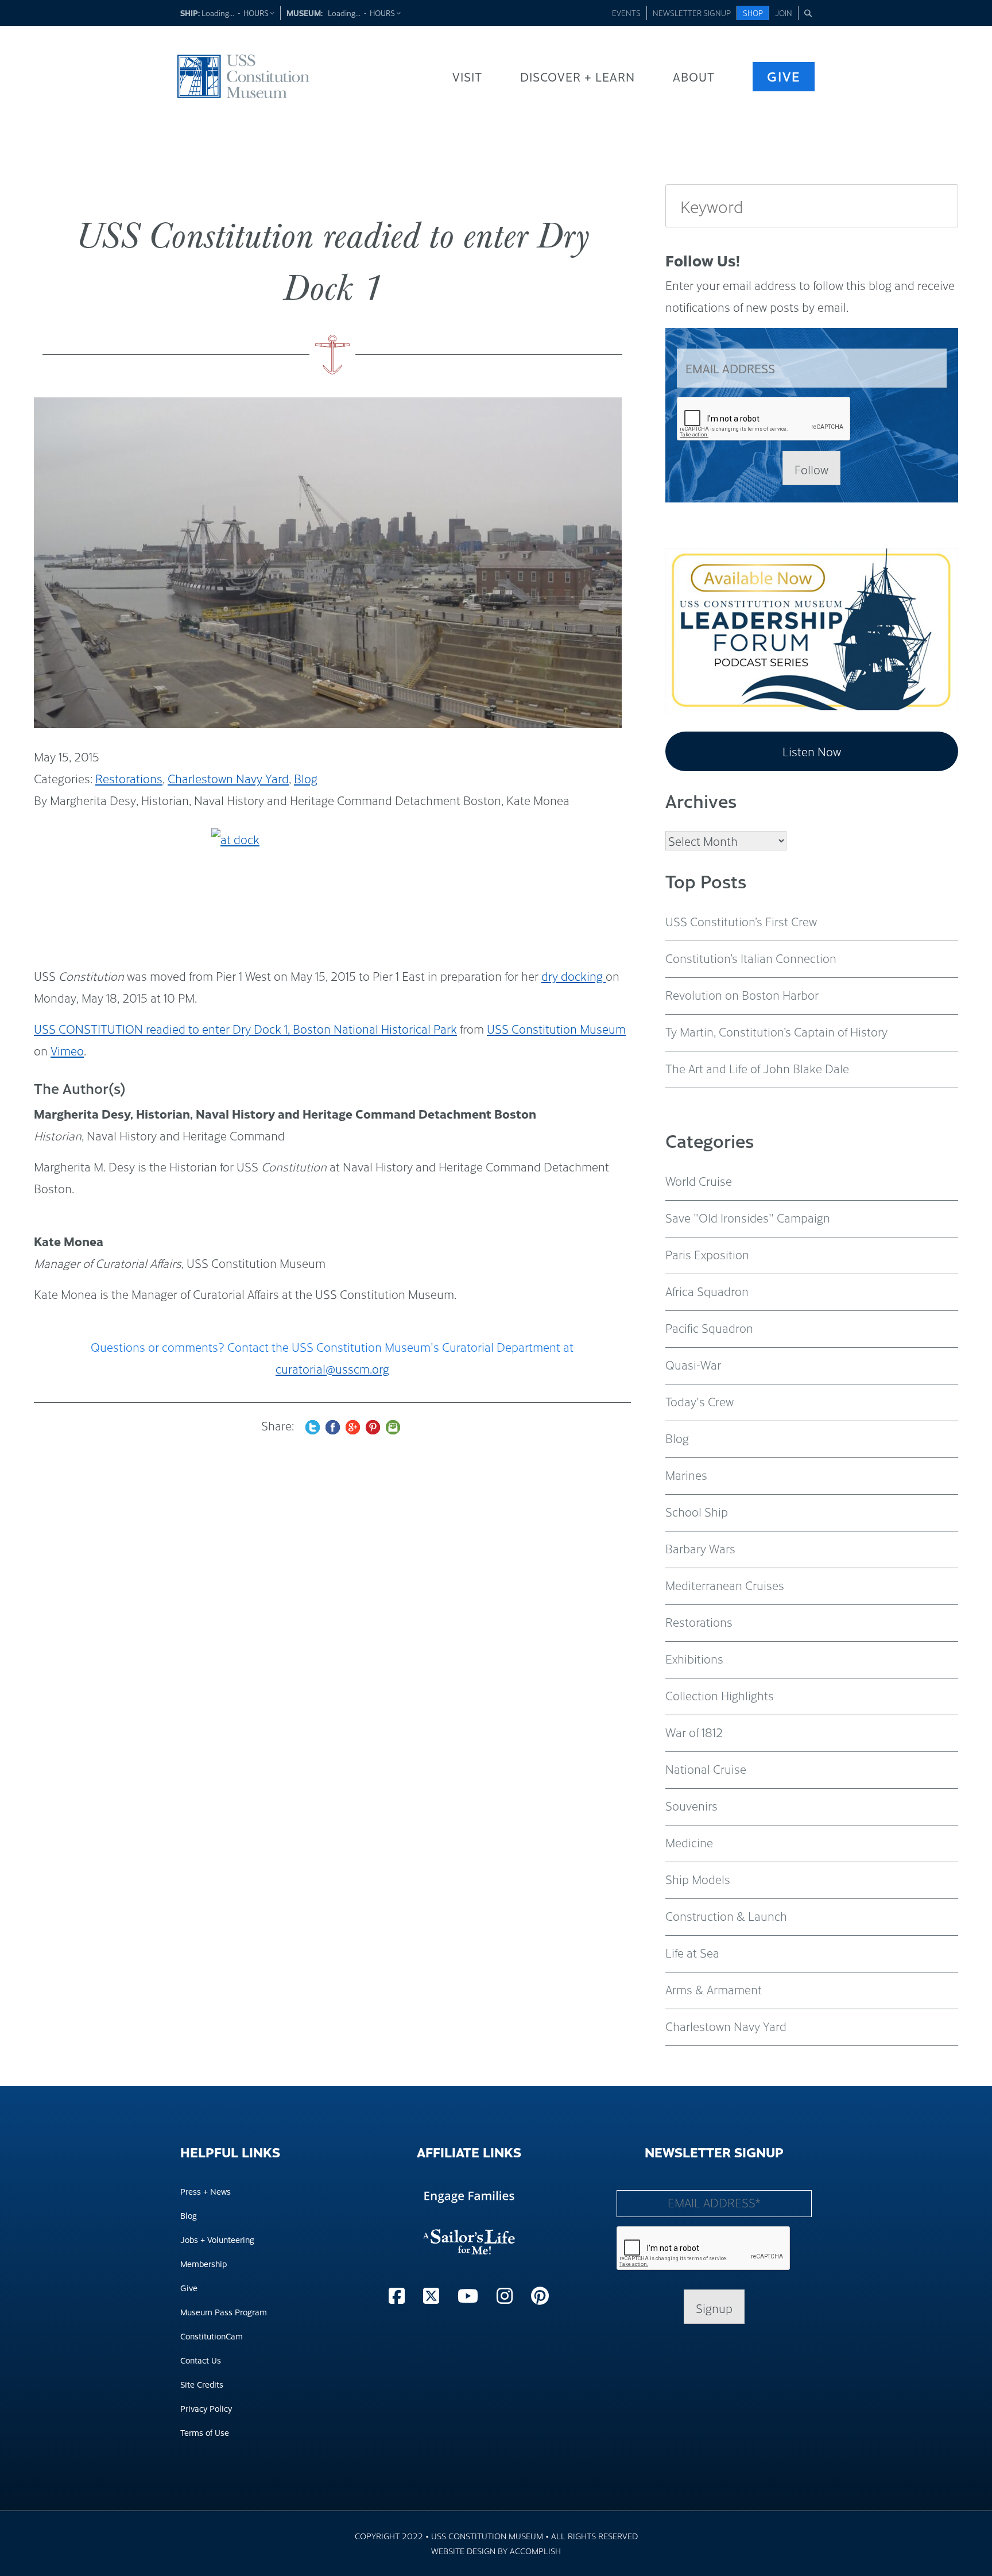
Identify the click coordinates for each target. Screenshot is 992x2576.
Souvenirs (691, 1805)
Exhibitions (694, 1658)
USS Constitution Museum (556, 1028)
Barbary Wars (700, 1548)
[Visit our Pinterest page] (540, 2295)
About (694, 76)
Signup (714, 2308)
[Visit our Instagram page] (507, 2295)
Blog (306, 778)
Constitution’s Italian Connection (751, 958)
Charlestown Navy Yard (228, 778)
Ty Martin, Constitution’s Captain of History (776, 1031)
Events (626, 13)
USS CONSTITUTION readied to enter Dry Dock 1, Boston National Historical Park (245, 1028)
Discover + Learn (578, 76)
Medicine (689, 1842)
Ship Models (698, 1879)
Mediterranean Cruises (725, 1585)
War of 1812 (694, 1732)
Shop (753, 13)
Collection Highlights (720, 1695)
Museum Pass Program (224, 2312)
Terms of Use (205, 2432)
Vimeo (67, 1050)
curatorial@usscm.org (332, 1368)
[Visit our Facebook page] (399, 2295)
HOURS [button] (257, 13)
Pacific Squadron (709, 1328)
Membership (204, 2263)
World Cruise (699, 1181)
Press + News (206, 2191)
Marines (686, 1475)
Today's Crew (700, 1401)
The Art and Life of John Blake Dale (757, 1068)
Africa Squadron (707, 1291)
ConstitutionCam (212, 2336)
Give (784, 76)
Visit (467, 76)
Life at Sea (692, 1952)
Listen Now (812, 751)
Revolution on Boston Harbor (742, 995)
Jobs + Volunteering (217, 2239)
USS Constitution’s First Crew (741, 921)
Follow (811, 469)
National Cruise (706, 1769)
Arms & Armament (714, 1989)
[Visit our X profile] (433, 2295)
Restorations (129, 778)
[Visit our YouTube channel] (470, 2295)
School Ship (697, 1511)
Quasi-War (693, 1364)
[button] (808, 13)
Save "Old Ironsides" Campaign (748, 1217)
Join (784, 13)
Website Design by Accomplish (496, 2550)
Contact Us (201, 2360)
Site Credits (202, 2384)
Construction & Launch (726, 1916)
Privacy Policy (206, 2408)
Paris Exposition (707, 1254)
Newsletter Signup (692, 13)
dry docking (573, 976)
